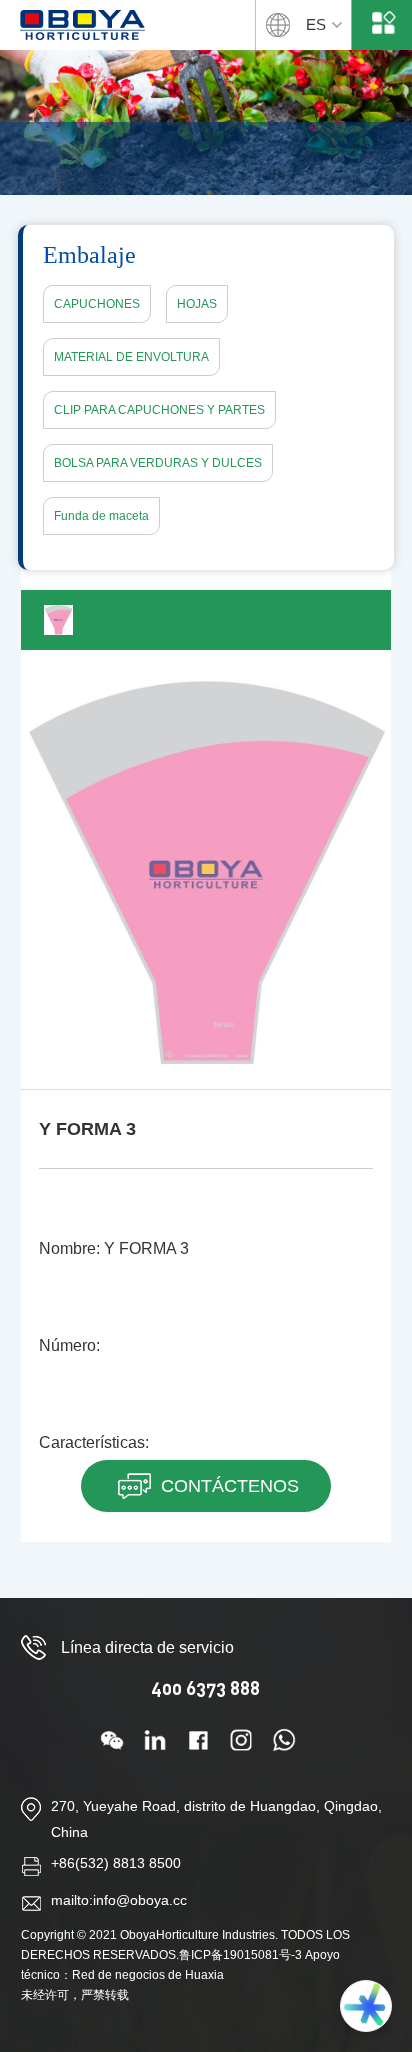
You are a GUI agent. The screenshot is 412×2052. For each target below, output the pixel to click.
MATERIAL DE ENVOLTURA (131, 357)
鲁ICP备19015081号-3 (240, 1955)
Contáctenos (230, 1486)
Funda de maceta (101, 516)
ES (316, 24)
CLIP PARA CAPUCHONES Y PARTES (159, 410)
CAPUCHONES (97, 304)
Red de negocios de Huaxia (148, 1975)
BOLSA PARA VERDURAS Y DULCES (158, 463)
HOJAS (197, 304)
